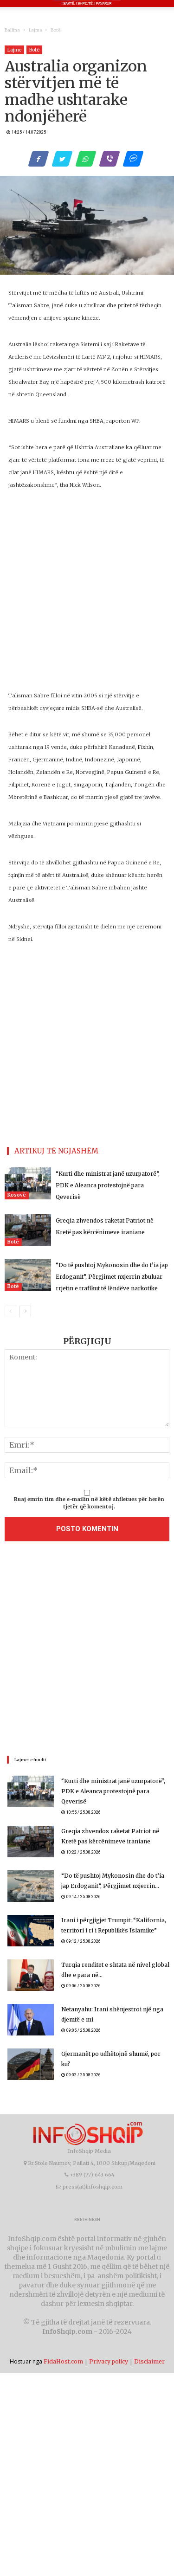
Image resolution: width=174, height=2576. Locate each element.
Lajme (35, 30)
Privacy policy (109, 2361)
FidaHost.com (63, 2361)
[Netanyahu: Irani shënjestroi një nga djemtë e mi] (31, 2020)
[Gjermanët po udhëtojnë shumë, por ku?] (31, 2064)
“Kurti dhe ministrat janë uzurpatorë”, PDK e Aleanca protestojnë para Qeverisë (108, 1185)
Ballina (12, 30)
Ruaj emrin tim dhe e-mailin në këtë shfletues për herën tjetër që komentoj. (89, 1503)
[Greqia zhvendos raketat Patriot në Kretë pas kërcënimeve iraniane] (28, 1230)
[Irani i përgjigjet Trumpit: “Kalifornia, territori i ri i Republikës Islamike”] (31, 1931)
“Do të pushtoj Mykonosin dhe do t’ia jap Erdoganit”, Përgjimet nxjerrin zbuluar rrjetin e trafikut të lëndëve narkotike (112, 1277)
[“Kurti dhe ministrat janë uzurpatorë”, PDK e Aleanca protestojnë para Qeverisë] (28, 1183)
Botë (55, 30)
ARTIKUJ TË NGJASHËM (56, 1151)
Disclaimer (149, 2361)
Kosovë (17, 1195)
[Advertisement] (87, 1651)
